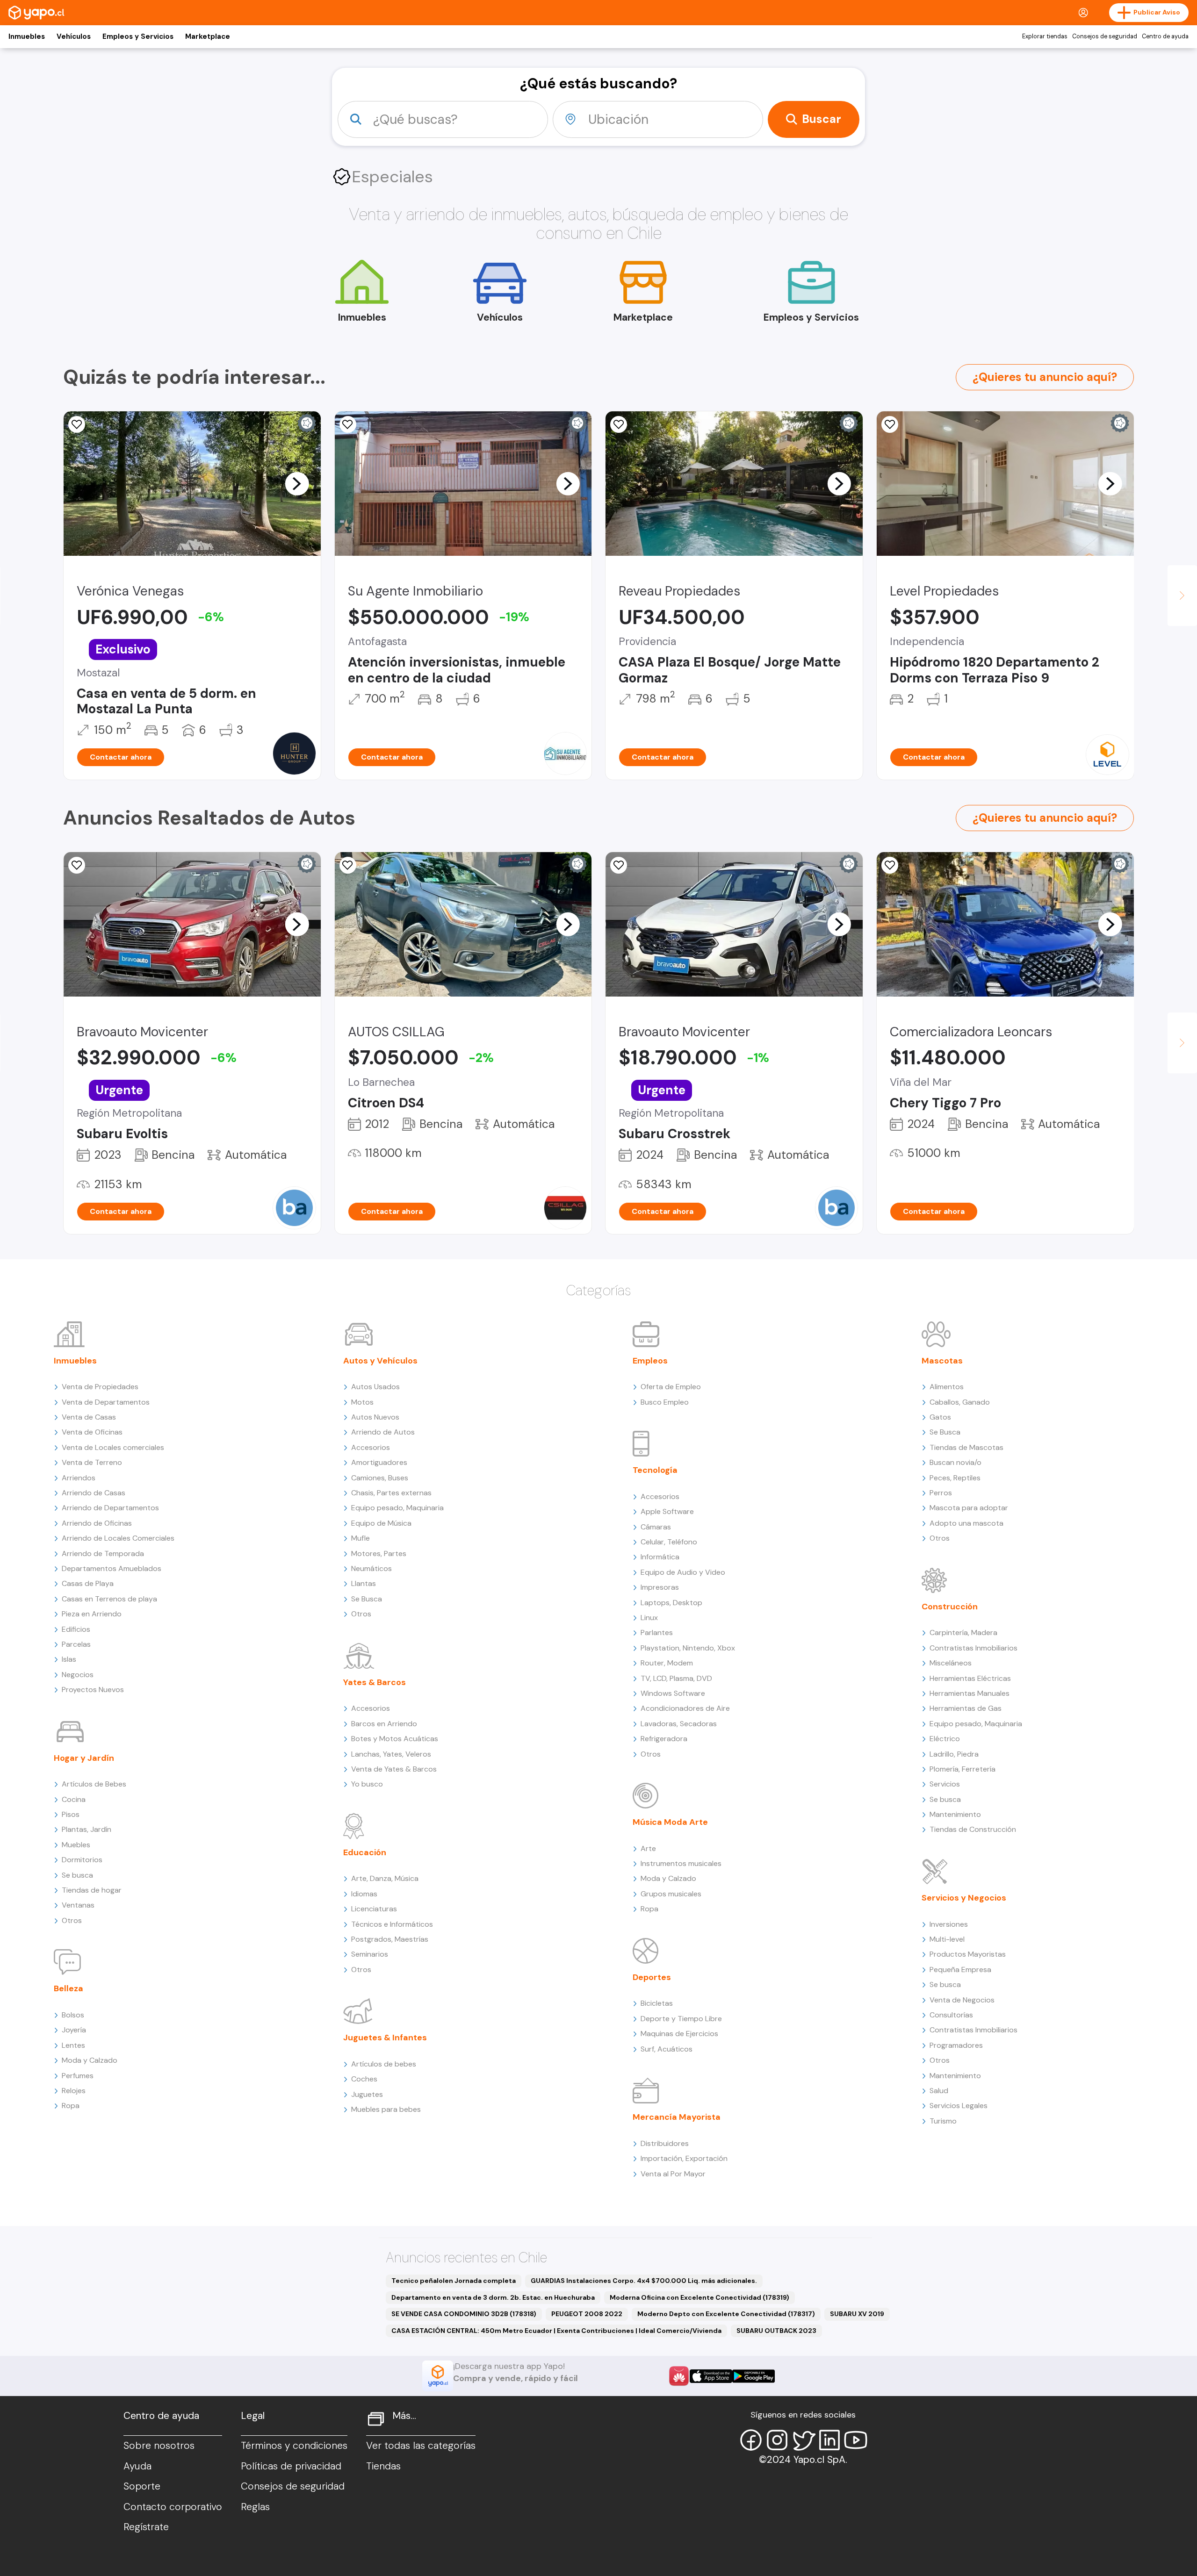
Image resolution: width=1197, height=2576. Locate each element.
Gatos (940, 1417)
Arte (648, 1848)
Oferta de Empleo (671, 1387)
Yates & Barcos (375, 1682)
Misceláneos (951, 1663)
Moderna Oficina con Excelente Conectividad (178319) (699, 2297)
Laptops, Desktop (671, 1603)
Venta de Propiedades (100, 1387)
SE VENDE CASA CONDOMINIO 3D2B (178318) (464, 2314)
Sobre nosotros (159, 2446)
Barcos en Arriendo (384, 1724)
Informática (660, 1557)
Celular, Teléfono (669, 1542)
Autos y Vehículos (380, 1361)
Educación (365, 1852)
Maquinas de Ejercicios (679, 2034)
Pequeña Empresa (960, 1970)
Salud (939, 2091)
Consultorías (951, 2015)
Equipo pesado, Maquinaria (397, 1508)
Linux (649, 1618)
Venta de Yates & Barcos (394, 1769)
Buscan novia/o (955, 1462)
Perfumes (78, 2076)
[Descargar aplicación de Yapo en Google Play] (754, 2376)
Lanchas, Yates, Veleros (391, 1754)
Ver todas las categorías (421, 2446)
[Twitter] (803, 2440)
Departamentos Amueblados (112, 1568)
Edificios (76, 1629)
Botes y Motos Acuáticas (395, 1739)
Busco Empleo (665, 1402)
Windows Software (673, 1693)
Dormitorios (82, 1860)
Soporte (142, 2486)
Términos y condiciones (294, 2446)
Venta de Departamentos (106, 1402)
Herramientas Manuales (970, 1693)
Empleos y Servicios (138, 36)
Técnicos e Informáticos (392, 1924)
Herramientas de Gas (966, 1708)
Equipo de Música (381, 1523)
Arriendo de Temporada (103, 1553)
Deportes (652, 1977)
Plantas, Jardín (87, 1829)
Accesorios (371, 1447)
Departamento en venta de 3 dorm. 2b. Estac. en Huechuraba (493, 2297)
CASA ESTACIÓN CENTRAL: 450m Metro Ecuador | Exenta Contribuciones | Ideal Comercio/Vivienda (556, 2331)
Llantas (364, 1583)
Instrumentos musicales (681, 1863)
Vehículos (74, 36)
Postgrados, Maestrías (390, 1939)
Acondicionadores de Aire (685, 1708)
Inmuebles (27, 36)
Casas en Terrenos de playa (109, 1599)
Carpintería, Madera (963, 1632)
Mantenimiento (955, 1814)
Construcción (950, 1607)
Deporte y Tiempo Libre (681, 2019)
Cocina (74, 1799)
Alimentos (947, 1387)
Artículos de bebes (384, 2064)
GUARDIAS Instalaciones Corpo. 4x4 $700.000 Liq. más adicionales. (644, 2281)
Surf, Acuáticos (667, 2049)
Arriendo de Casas (94, 1493)
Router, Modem (667, 1663)
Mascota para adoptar (969, 1508)
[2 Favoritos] (619, 424)
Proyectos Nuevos (93, 1690)
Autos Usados (375, 1387)
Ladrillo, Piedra (954, 1754)
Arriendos (79, 1478)
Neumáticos (371, 1568)
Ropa (71, 2106)
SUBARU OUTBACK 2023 (776, 2331)
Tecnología (655, 1470)
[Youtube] (856, 2440)
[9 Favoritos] (348, 865)
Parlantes (657, 1632)
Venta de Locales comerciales (113, 1447)
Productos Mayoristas (968, 1954)
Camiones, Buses (380, 1478)
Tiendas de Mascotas (966, 1447)
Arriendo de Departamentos (110, 1508)
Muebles (76, 1845)
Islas (69, 1659)
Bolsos (73, 2015)
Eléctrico (945, 1739)
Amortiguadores (379, 1462)
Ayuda (137, 2466)
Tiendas (383, 2466)
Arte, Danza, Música (385, 1878)
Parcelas (76, 1644)
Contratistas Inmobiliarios (973, 1648)
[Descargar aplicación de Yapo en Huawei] (679, 2376)
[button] (297, 483)
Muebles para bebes (386, 2109)
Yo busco (367, 1784)
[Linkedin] (829, 2440)
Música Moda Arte (670, 1822)
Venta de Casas (89, 1417)
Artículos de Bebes (94, 1784)
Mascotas (942, 1361)
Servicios (945, 1784)
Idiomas (364, 1894)
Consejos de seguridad (1105, 36)
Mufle (361, 1538)
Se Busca (367, 1599)
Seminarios (370, 1954)
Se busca (77, 1875)
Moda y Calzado (90, 2060)
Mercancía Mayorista (677, 2117)
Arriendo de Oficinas (97, 1523)
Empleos (650, 1361)
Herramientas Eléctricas (970, 1678)
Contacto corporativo (173, 2507)
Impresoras (660, 1587)
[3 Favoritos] (890, 424)
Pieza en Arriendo (92, 1614)
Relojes (74, 2091)
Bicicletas (657, 2003)
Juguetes (367, 2094)
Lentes (73, 2045)
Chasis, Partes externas (391, 1493)
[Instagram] (777, 2440)
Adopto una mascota (966, 1523)
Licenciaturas (374, 1909)
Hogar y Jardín (84, 1758)
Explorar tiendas (1045, 36)
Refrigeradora (664, 1739)
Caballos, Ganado (960, 1402)
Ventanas (78, 1905)
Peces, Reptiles (955, 1478)
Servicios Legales (959, 2106)
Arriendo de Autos (383, 1432)
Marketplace (208, 36)
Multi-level (947, 1939)
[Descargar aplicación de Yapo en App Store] (711, 2376)
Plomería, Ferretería (963, 1769)
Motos (362, 1402)
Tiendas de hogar (92, 1890)
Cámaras (656, 1527)
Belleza (69, 1988)
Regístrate (146, 2527)
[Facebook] (751, 2440)
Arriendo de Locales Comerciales (118, 1538)
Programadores (956, 2045)
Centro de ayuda (1165, 36)
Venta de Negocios (962, 2000)
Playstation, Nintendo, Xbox (688, 1648)
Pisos (71, 1814)
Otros (72, 1920)
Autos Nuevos (375, 1417)
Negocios (78, 1675)
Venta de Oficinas (92, 1432)
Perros (941, 1493)
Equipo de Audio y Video (683, 1572)
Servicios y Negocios (964, 1898)
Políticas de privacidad (291, 2466)
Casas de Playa (88, 1583)
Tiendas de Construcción (973, 1829)
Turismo (943, 2121)
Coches (364, 2079)
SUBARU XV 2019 (857, 2314)
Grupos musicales (671, 1894)
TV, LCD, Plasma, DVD (676, 1678)
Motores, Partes (379, 1553)
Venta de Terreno (92, 1462)
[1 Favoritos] (619, 865)
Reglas (255, 2507)
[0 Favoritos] (77, 424)
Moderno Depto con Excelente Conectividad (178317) (726, 2314)
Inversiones (949, 1924)
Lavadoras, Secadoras (679, 1724)
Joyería (74, 2030)
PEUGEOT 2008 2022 (587, 2314)
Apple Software (667, 1511)
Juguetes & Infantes (385, 2038)
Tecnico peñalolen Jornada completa (454, 2281)
